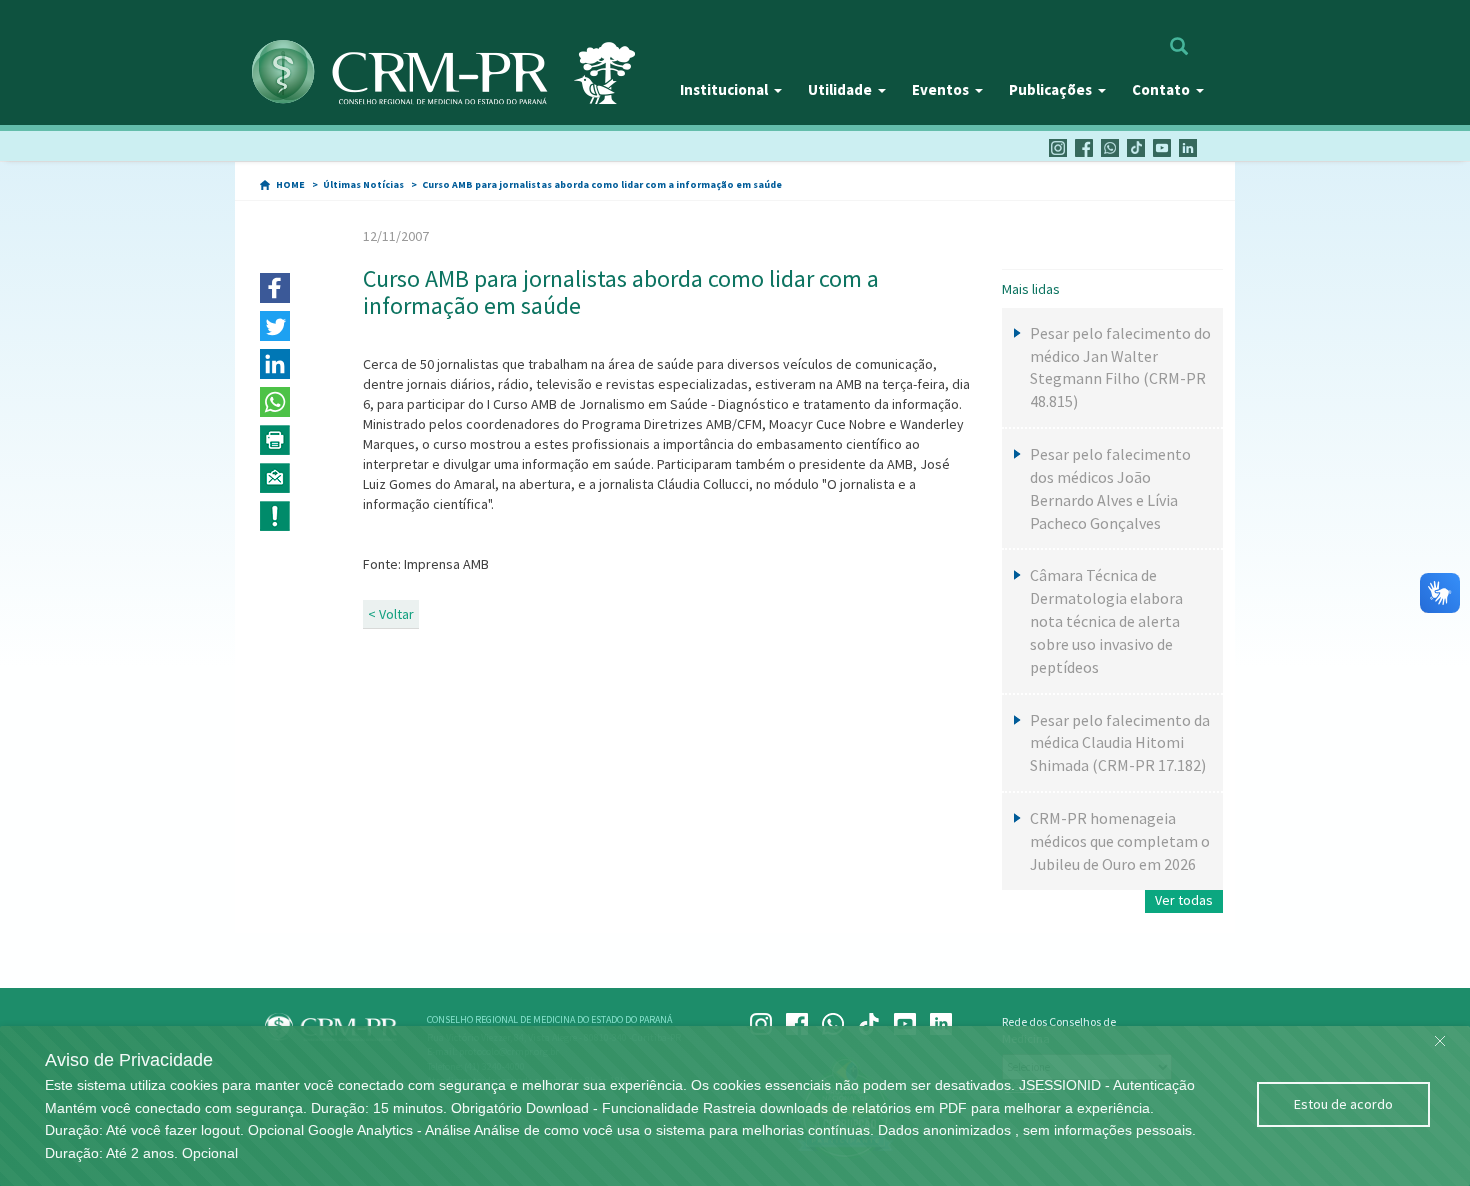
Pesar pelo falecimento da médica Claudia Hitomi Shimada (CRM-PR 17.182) (1120, 743)
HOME (290, 184)
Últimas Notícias (363, 184)
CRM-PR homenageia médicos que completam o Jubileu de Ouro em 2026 (1120, 841)
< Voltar (391, 614)
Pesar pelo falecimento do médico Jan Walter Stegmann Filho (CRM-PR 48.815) (1120, 367)
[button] (275, 288)
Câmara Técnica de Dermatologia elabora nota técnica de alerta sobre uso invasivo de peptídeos (1106, 620)
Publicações (1050, 89)
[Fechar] (1440, 1036)
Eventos (940, 89)
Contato (1161, 89)
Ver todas (1184, 900)
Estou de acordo (1343, 1104)
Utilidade (840, 89)
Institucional (724, 89)
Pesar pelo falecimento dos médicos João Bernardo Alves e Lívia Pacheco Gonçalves (1110, 488)
